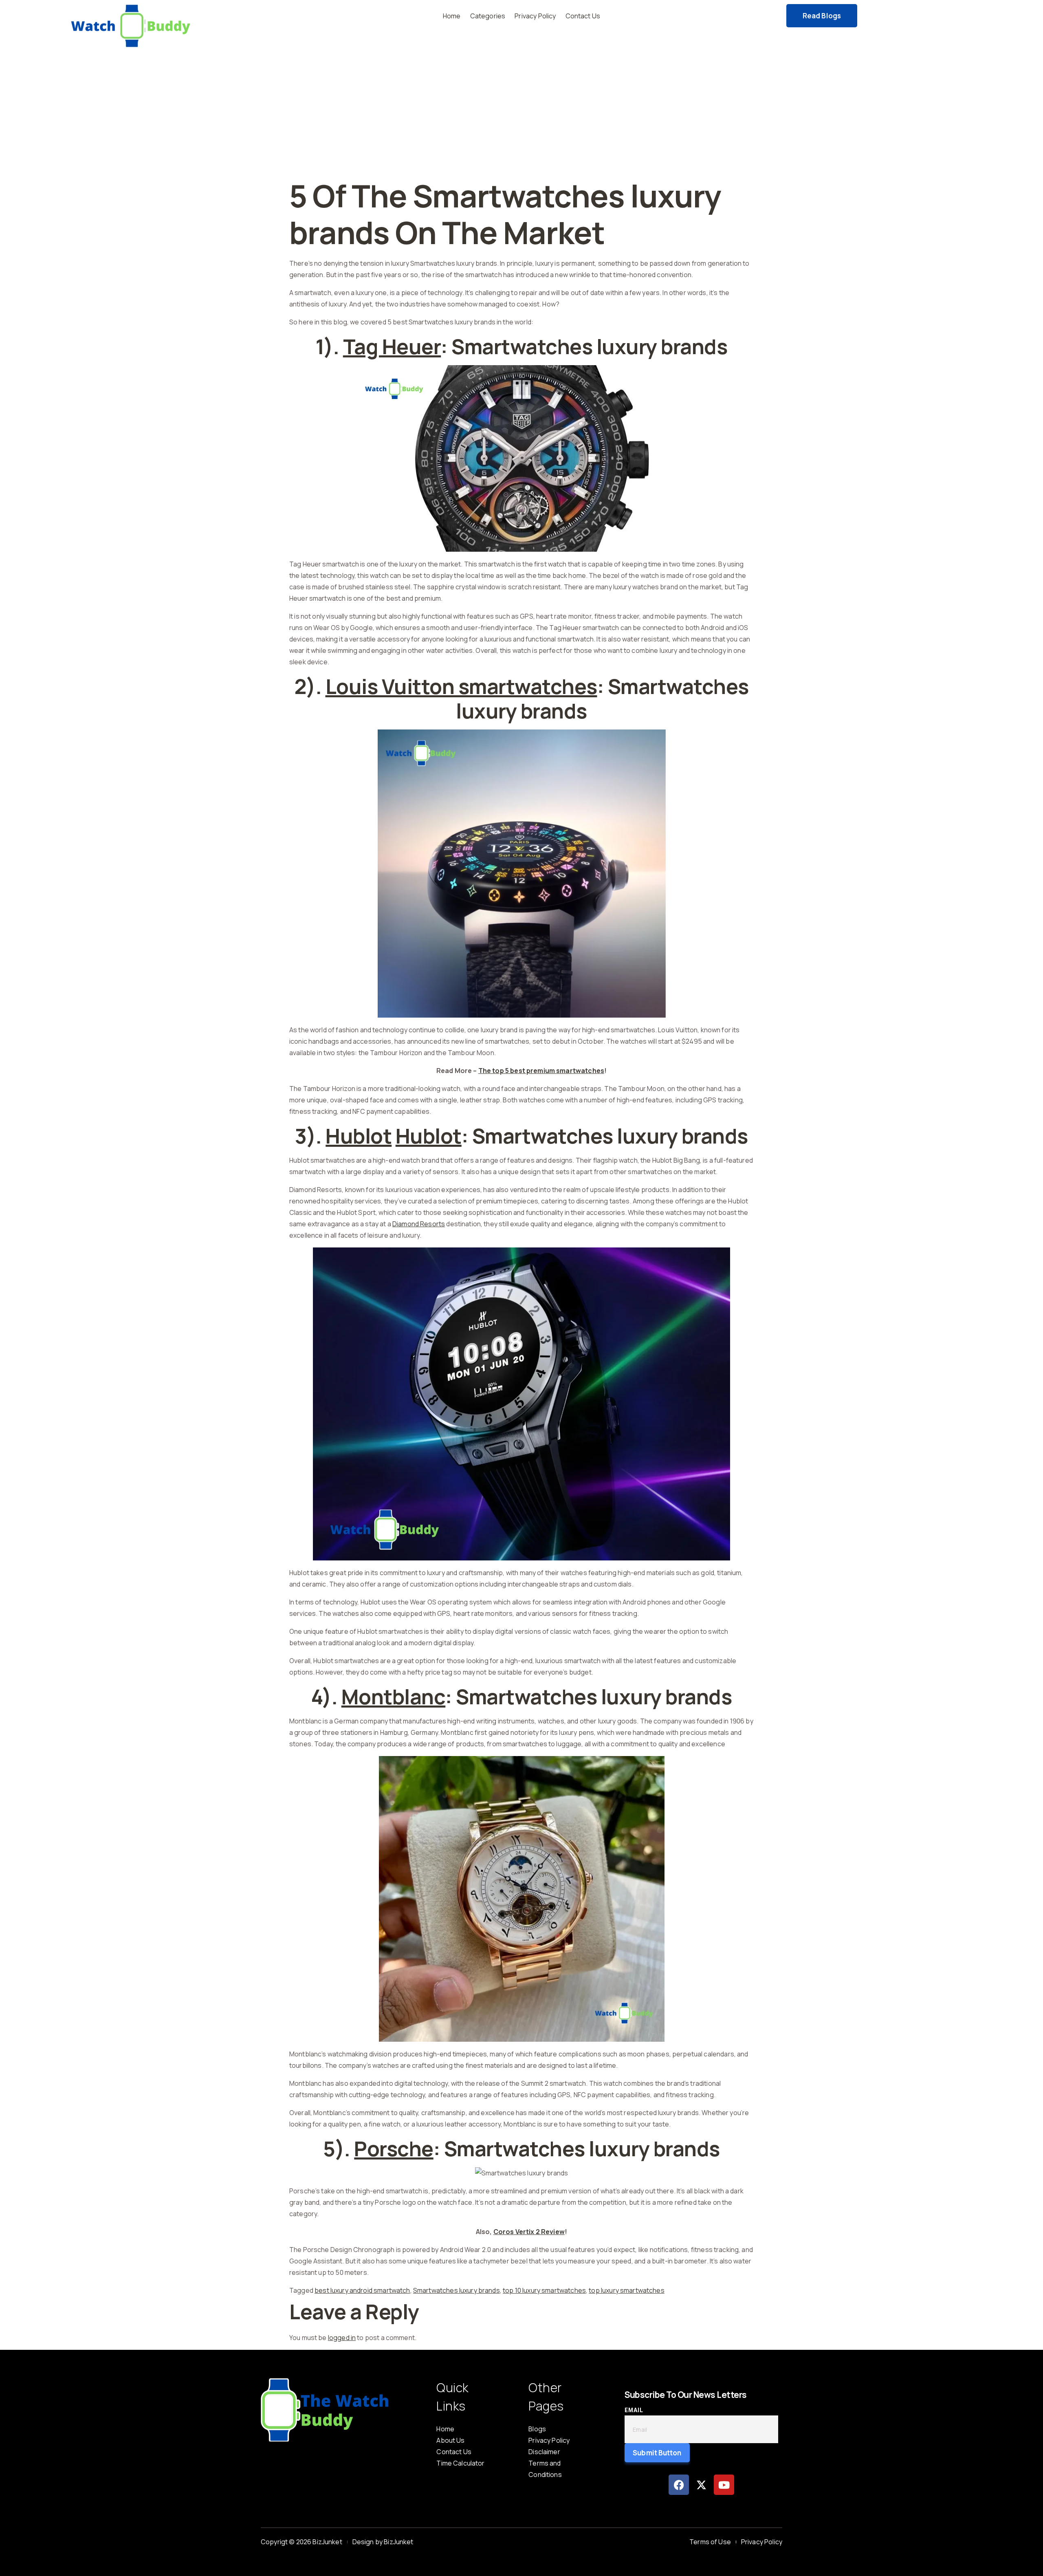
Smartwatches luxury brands (457, 2290)
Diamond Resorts (419, 1224)
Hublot (359, 1136)
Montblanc (394, 1697)
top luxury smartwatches (626, 2290)
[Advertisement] (521, 117)
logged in (342, 2338)
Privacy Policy (535, 16)
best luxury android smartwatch (362, 2290)
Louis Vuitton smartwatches (461, 686)
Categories (488, 16)
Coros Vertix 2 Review (529, 2232)
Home (452, 16)
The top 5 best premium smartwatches (541, 1071)
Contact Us (583, 16)
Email (634, 2410)
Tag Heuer (392, 346)
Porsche (394, 2149)
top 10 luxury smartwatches (544, 2290)
